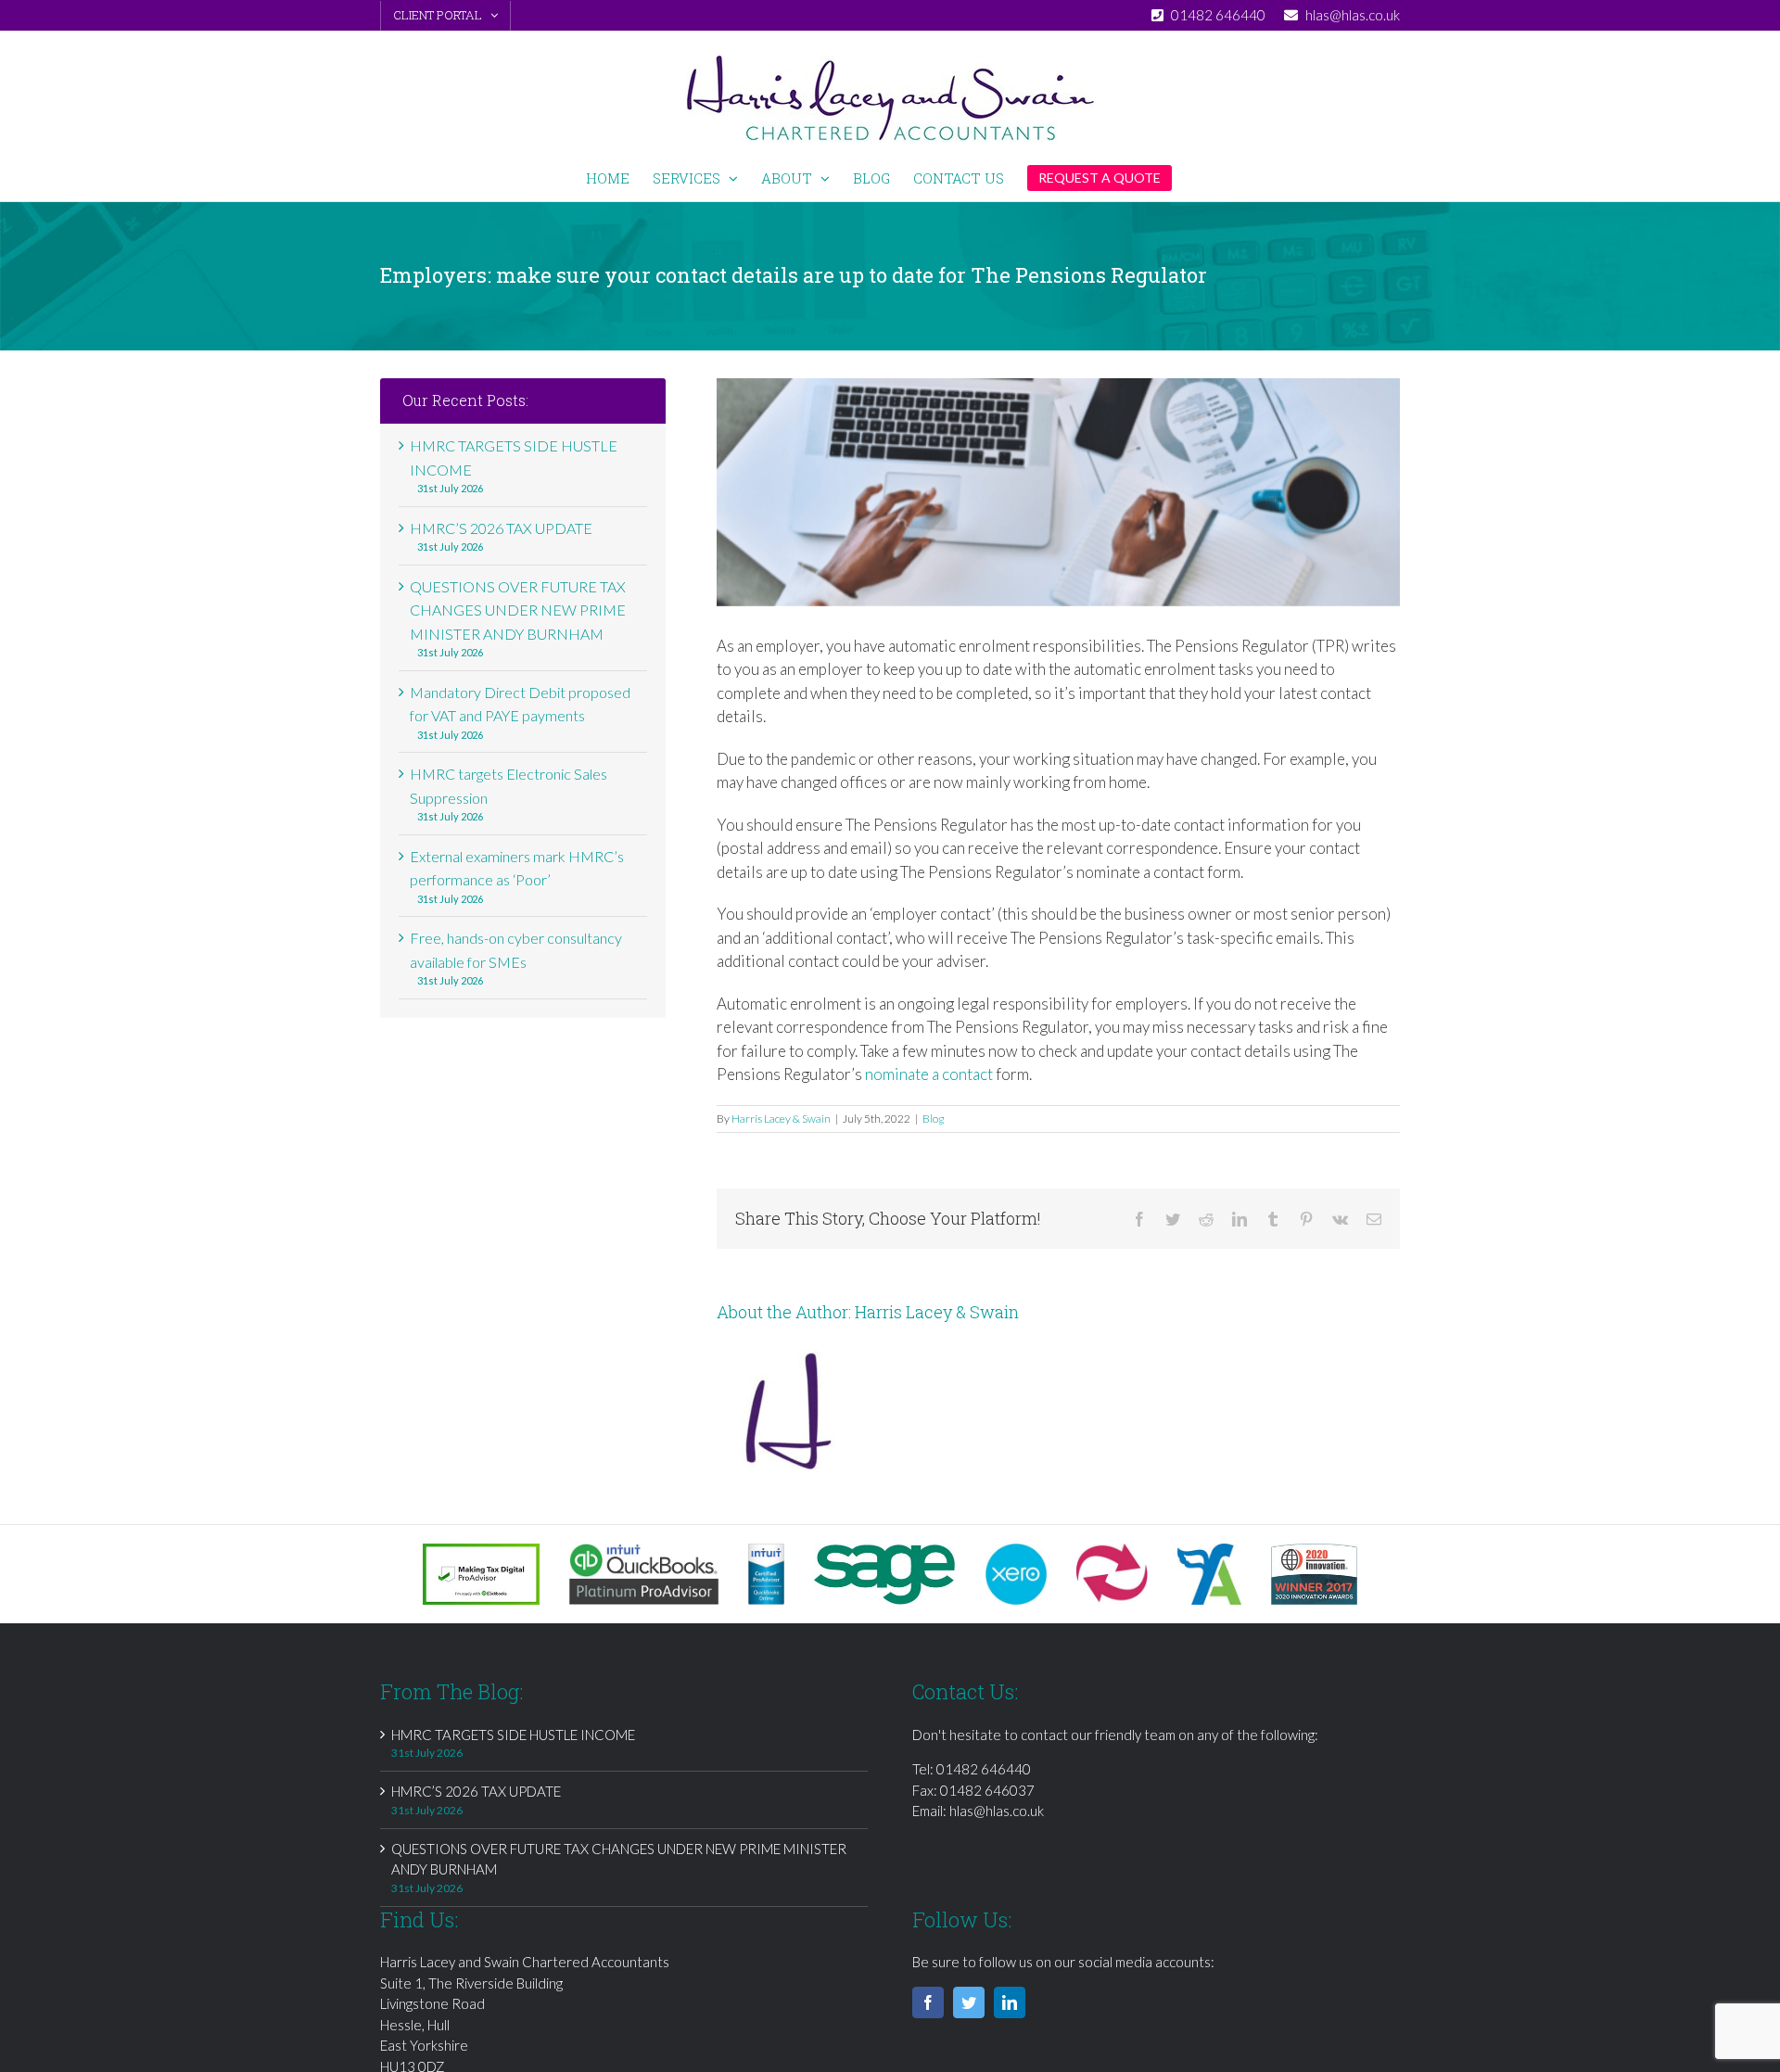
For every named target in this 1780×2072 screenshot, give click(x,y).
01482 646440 (984, 1769)
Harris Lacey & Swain (781, 1119)
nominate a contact (929, 1074)
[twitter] (969, 2002)
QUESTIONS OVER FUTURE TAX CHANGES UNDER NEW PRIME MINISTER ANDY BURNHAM (518, 610)
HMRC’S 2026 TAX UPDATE (501, 528)
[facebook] (928, 2002)
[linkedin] (1010, 2002)
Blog (933, 1119)
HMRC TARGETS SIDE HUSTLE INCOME (513, 1735)
